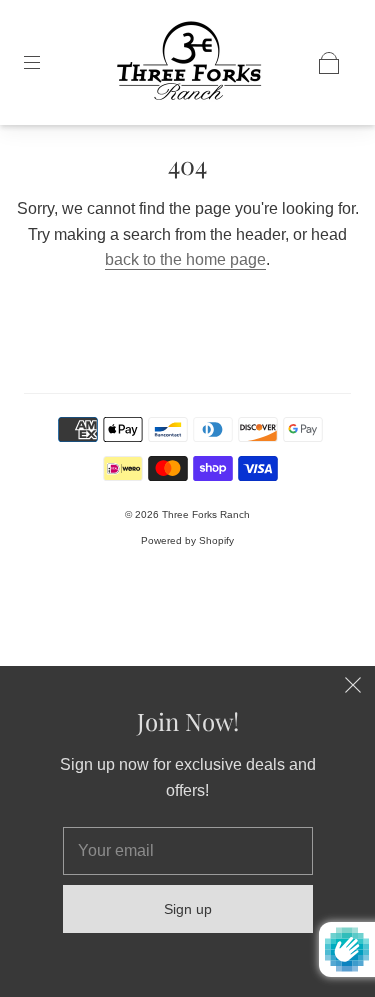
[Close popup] (353, 688)
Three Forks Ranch (206, 514)
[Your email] (188, 851)
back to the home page (185, 259)
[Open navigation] (46, 63)
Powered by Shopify (187, 540)
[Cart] (329, 63)
